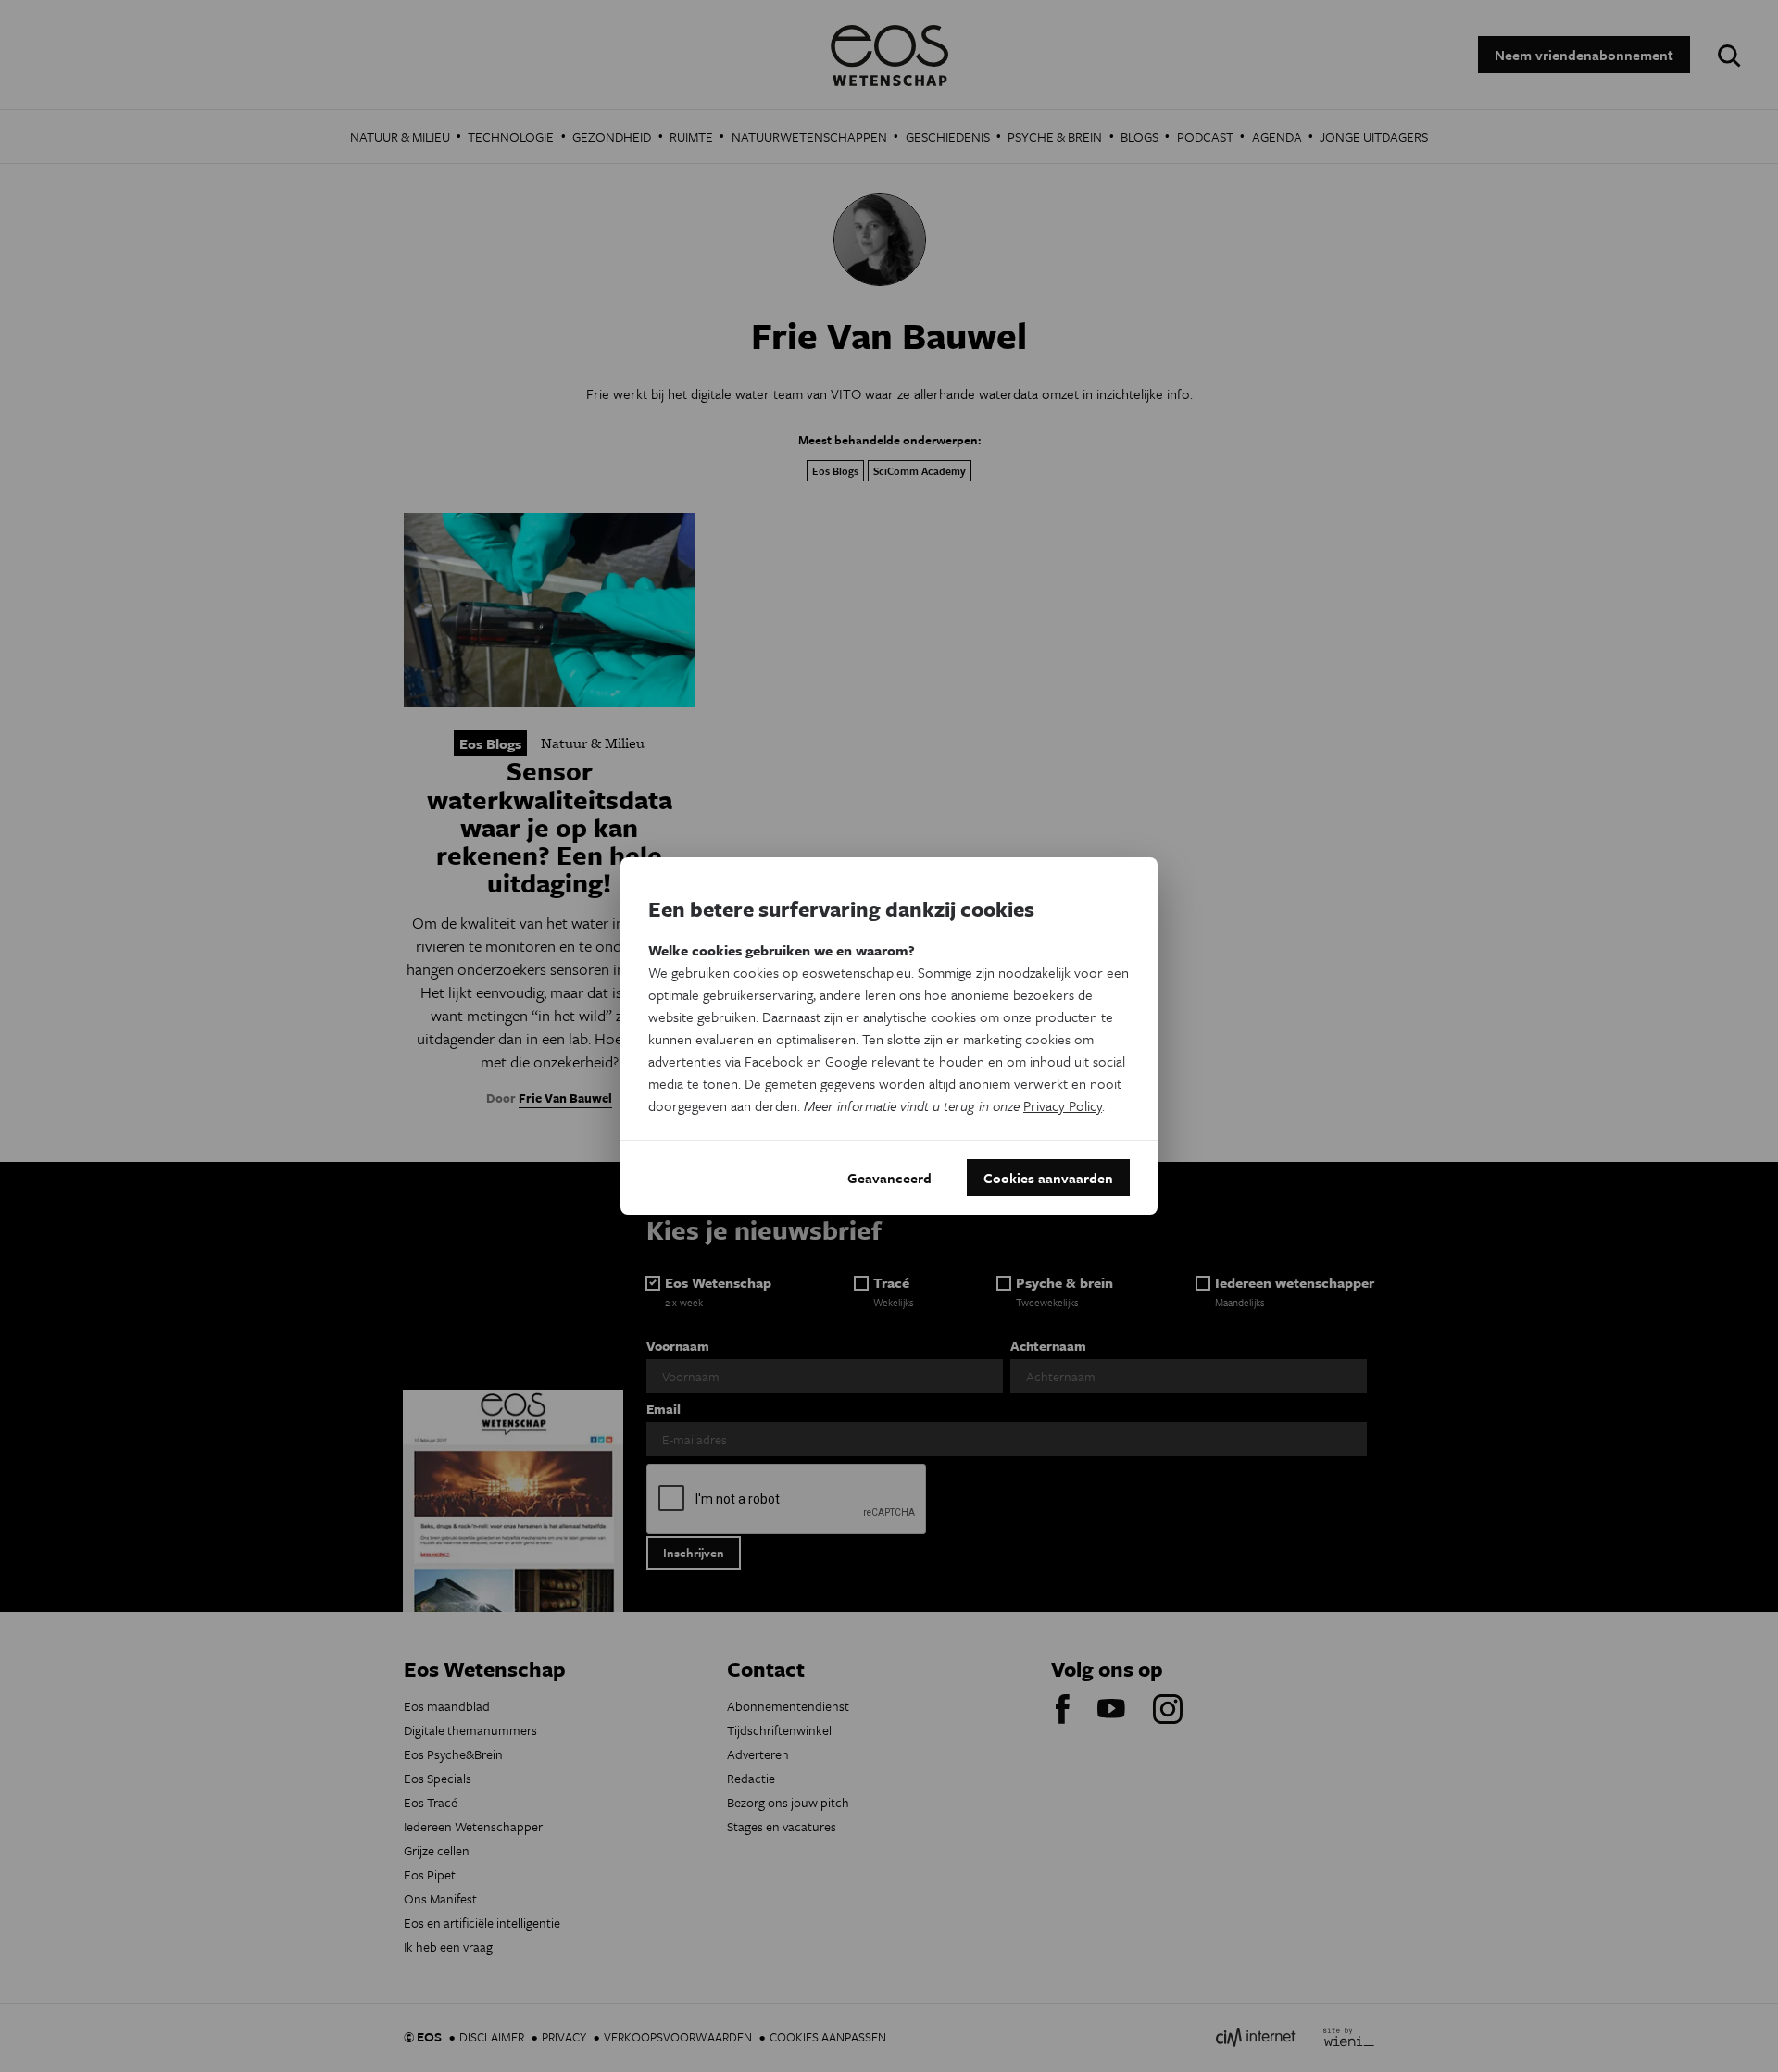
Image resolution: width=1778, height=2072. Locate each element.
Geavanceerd (889, 1178)
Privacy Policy (1063, 1105)
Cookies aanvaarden (1048, 1178)
